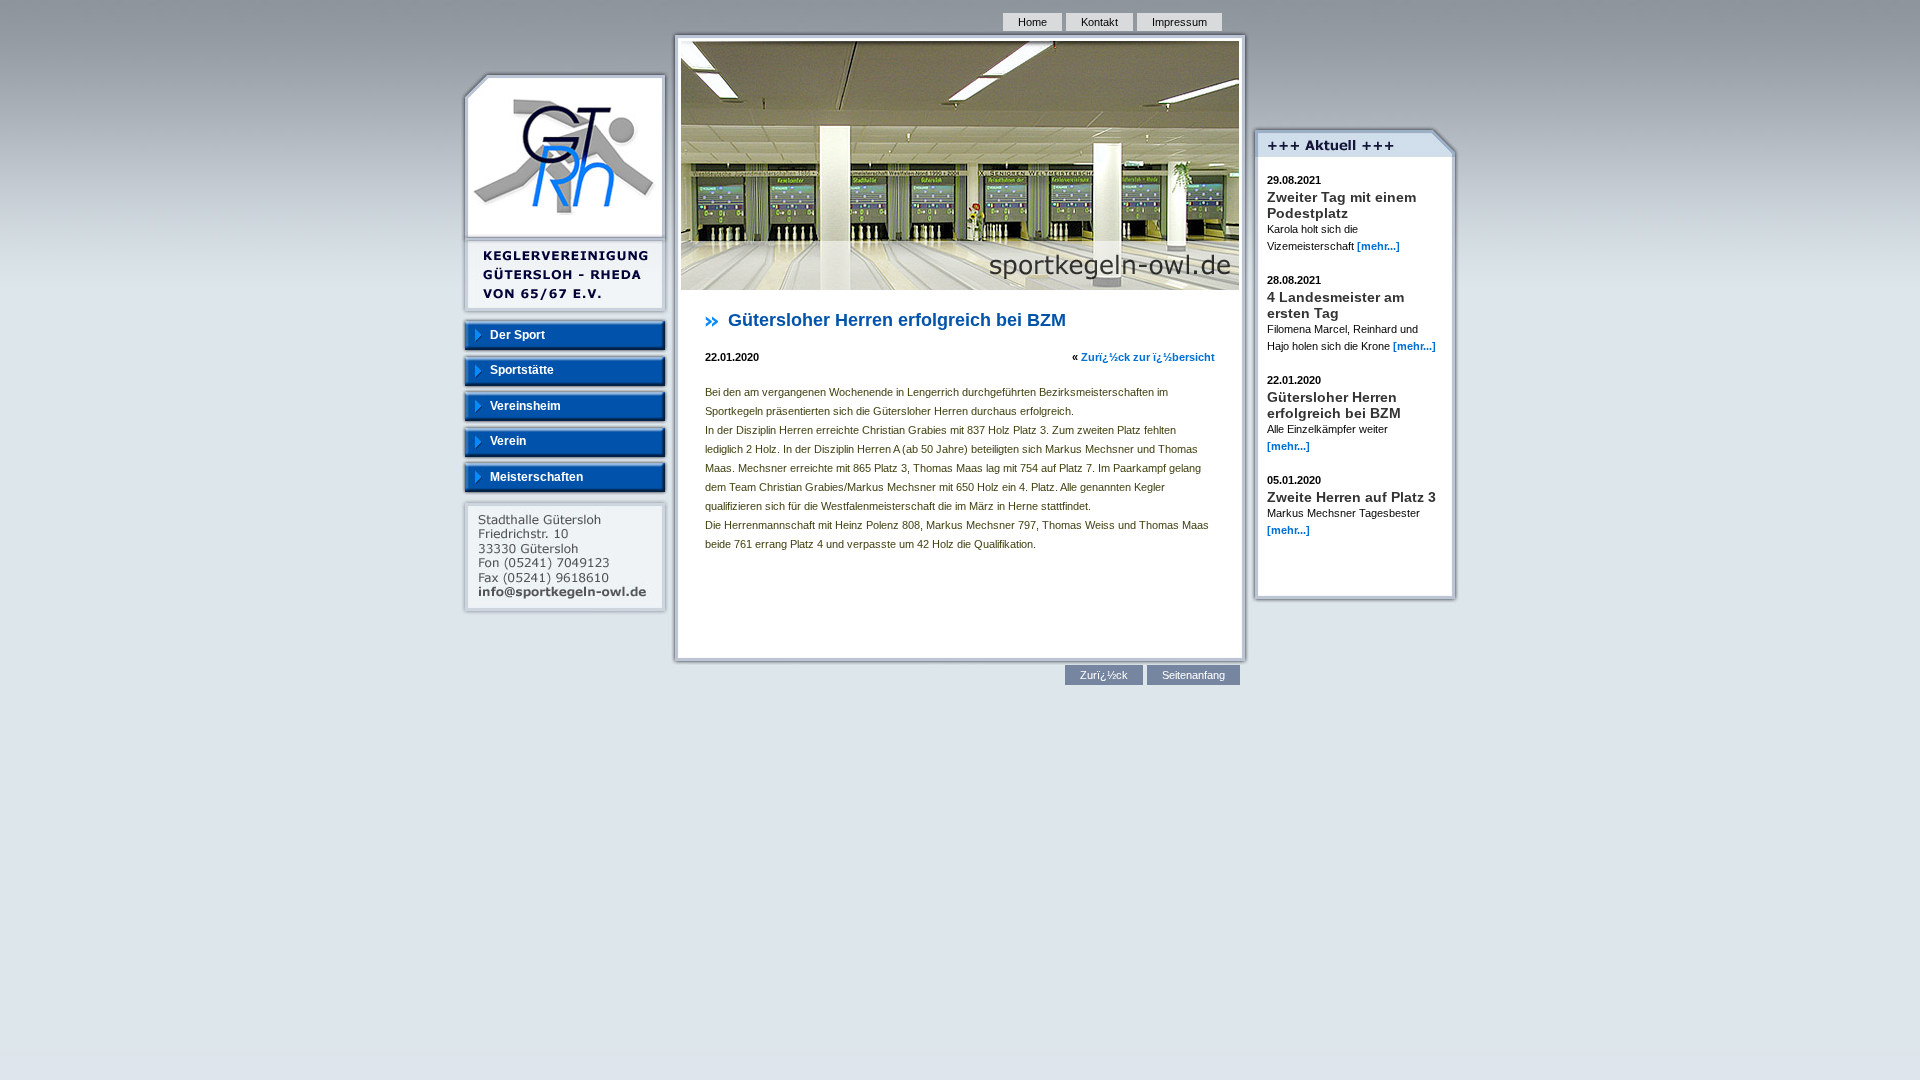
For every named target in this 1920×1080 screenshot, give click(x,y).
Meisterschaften (536, 477)
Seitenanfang (1193, 675)
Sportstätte (522, 370)
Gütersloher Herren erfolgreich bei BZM (1334, 405)
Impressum (1179, 22)
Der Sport (517, 335)
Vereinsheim (525, 406)
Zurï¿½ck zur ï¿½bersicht (1148, 357)
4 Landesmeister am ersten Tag (1335, 305)
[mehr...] (1378, 246)
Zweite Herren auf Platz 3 (1351, 497)
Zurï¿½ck (1104, 675)
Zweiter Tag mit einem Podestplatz (1341, 205)
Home (1032, 22)
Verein (508, 441)
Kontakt (1099, 22)
